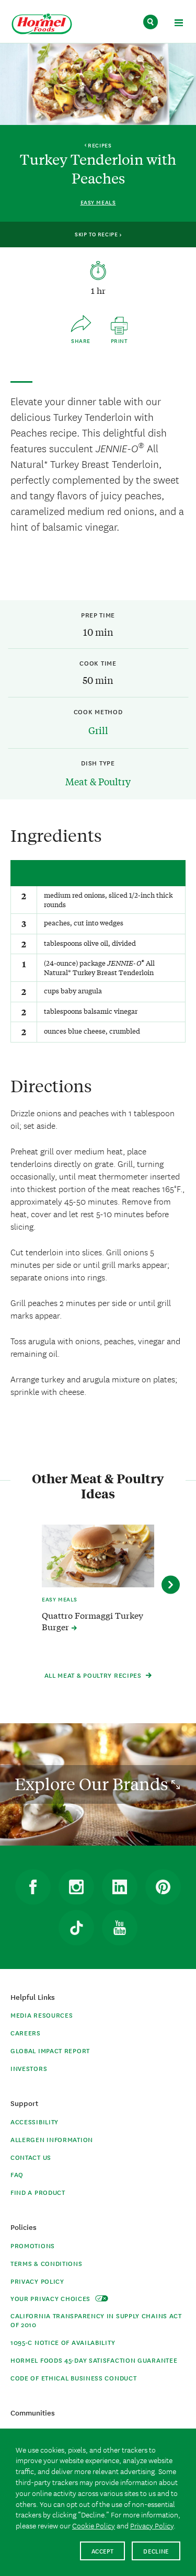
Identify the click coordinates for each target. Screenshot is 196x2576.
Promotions (33, 2245)
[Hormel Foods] (42, 24)
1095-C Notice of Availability (63, 2342)
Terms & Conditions (47, 2263)
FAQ (17, 2174)
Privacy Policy (37, 2281)
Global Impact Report (50, 2050)
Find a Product (38, 2192)
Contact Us (31, 2157)
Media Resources (42, 2015)
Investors (29, 2068)
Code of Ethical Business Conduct (73, 2378)
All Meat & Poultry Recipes (94, 1675)
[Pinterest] (163, 1887)
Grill (98, 730)
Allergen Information (52, 2139)
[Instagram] (76, 1887)
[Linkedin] (120, 1887)
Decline (156, 2551)
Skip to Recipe (97, 234)
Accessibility (34, 2121)
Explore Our (93, 1784)
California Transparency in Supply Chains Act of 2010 (96, 2320)
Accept (103, 2551)
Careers (26, 2033)
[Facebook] (33, 1887)
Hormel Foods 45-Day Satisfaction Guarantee (94, 2360)
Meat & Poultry (98, 781)
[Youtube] (120, 1928)
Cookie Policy (94, 2525)
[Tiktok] (76, 1928)
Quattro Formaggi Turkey (93, 1621)
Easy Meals (98, 202)
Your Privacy (51, 2298)
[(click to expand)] (178, 24)
